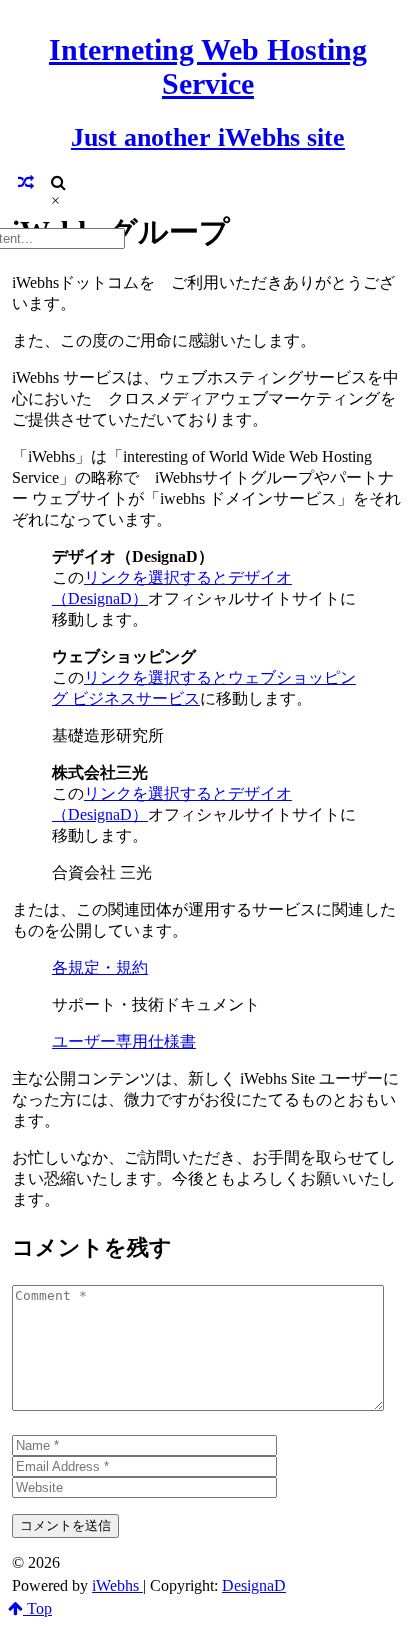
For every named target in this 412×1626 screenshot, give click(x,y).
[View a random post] (26, 182)
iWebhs (117, 1585)
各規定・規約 (100, 967)
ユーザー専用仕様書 (124, 1041)
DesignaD (254, 1585)
